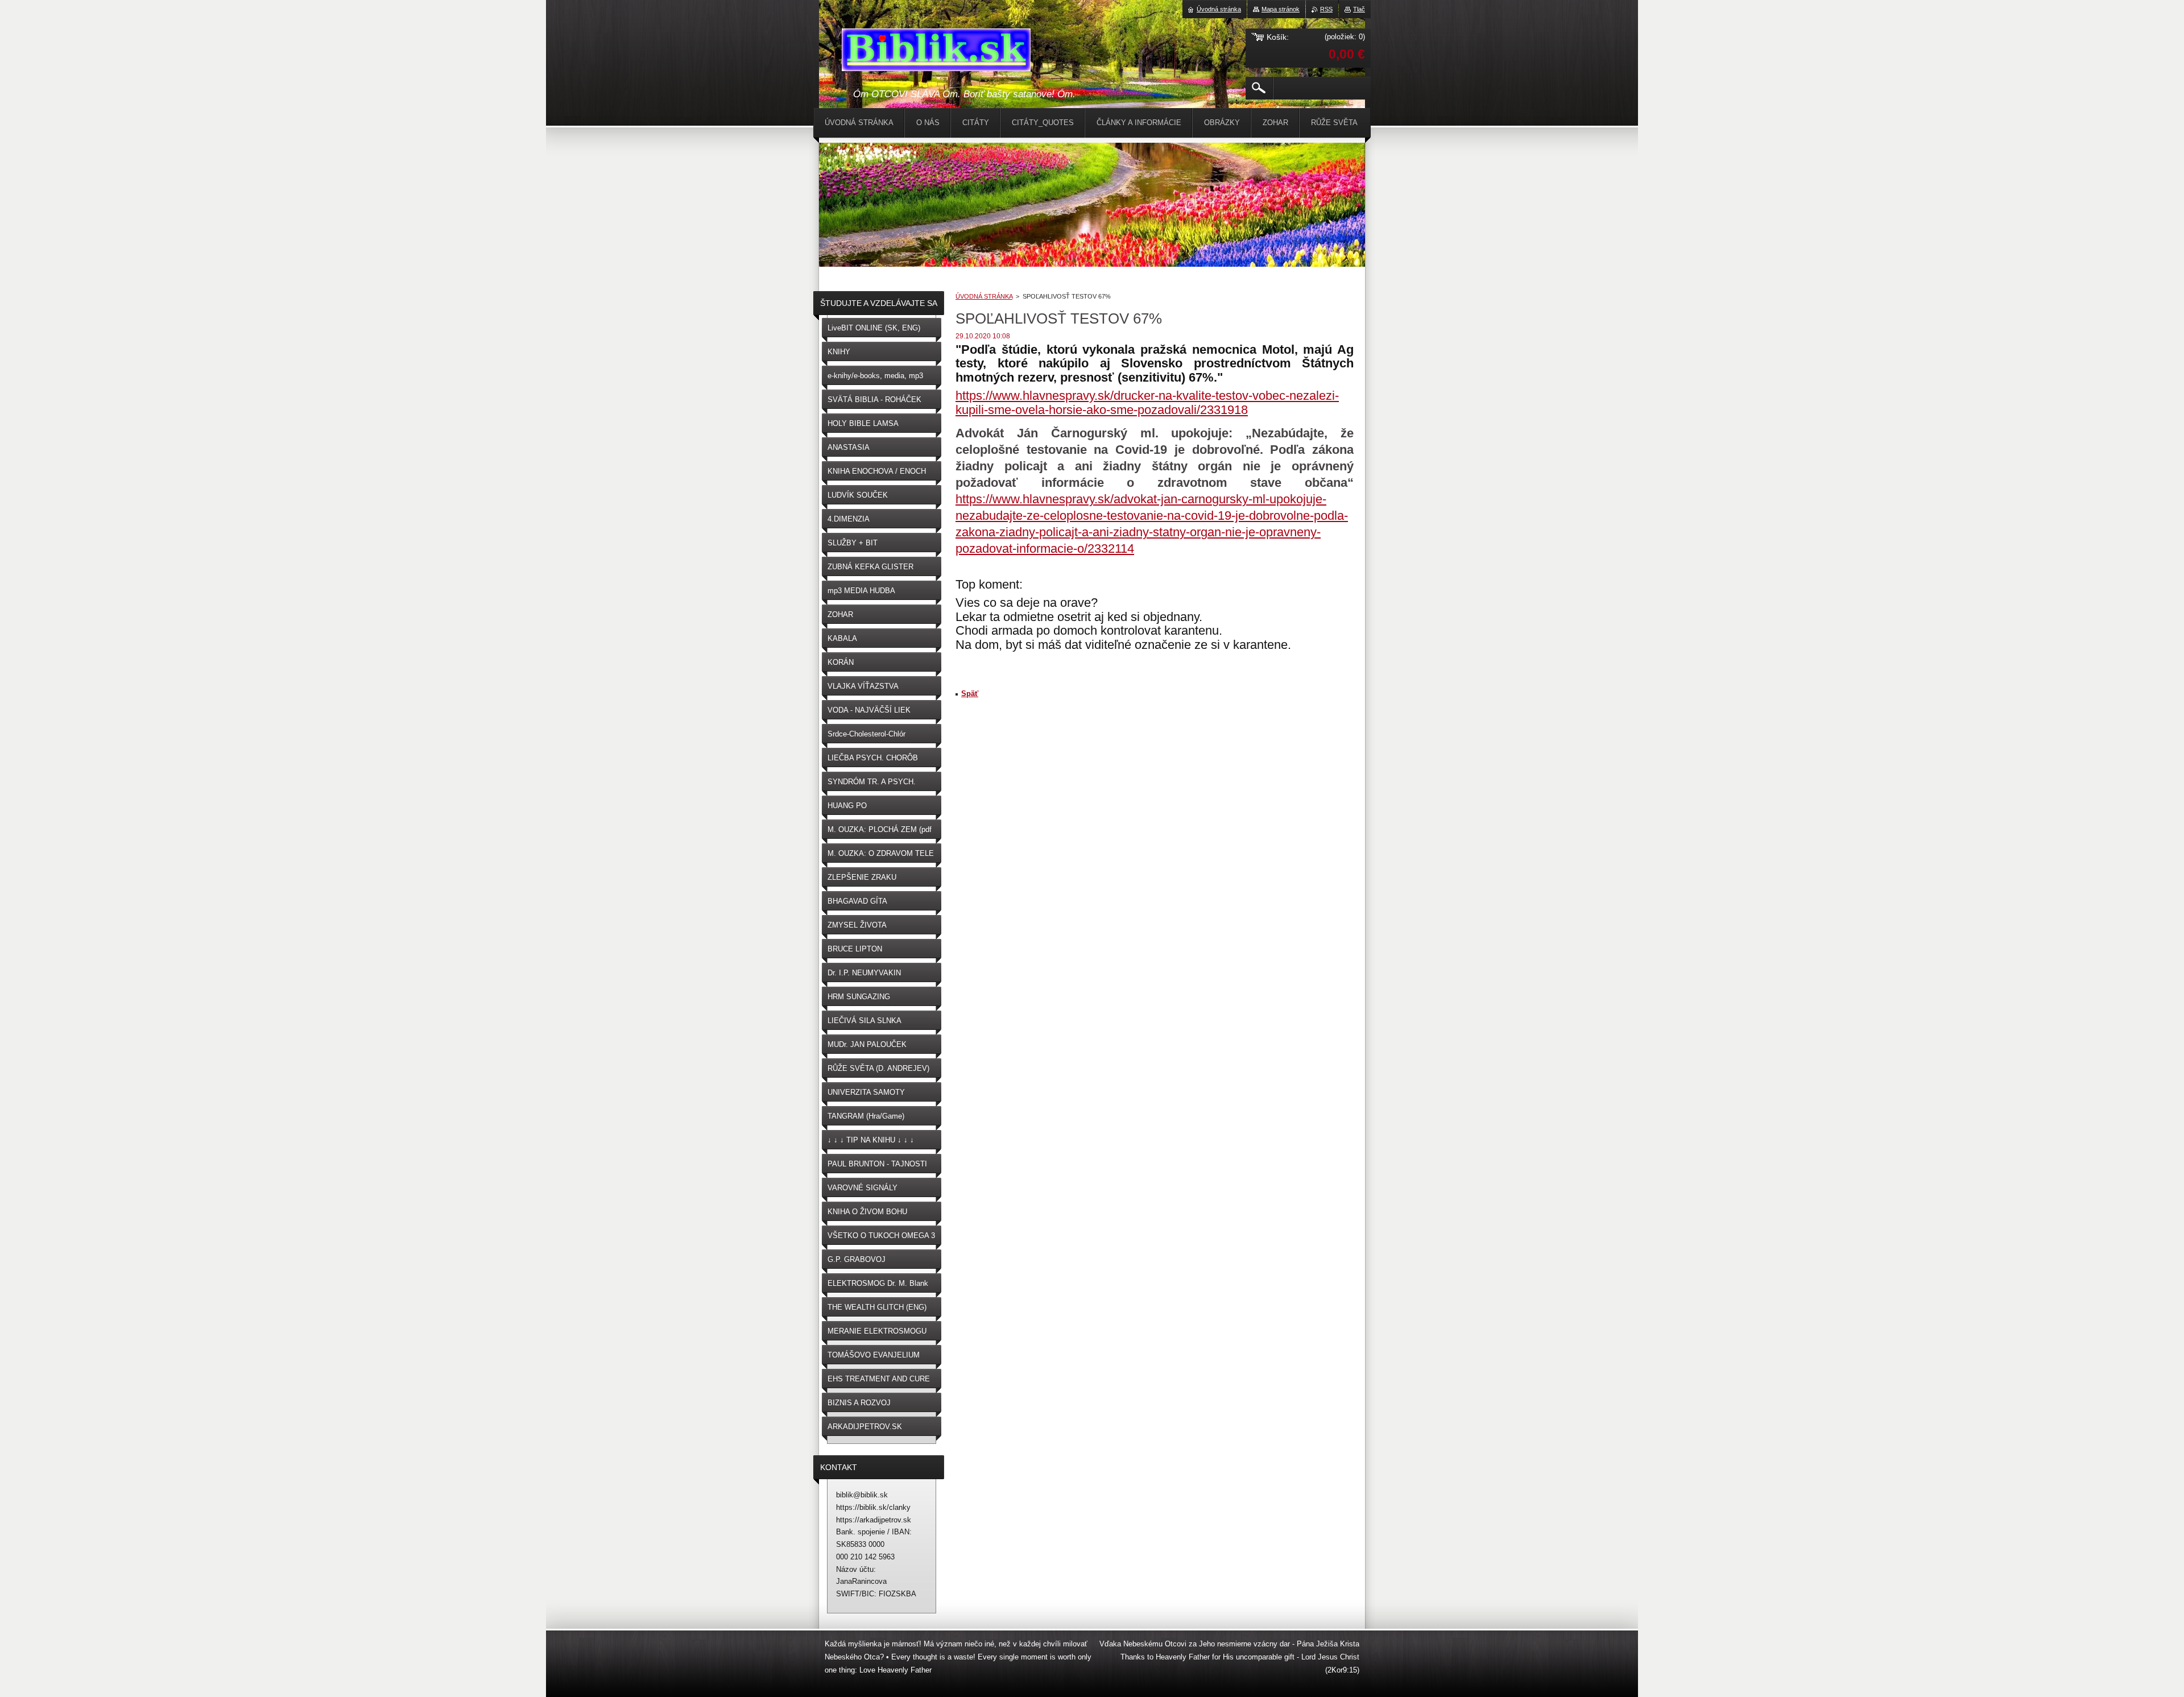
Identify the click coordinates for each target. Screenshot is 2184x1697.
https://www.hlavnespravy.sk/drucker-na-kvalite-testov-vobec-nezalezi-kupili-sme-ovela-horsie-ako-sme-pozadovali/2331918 (1147, 403)
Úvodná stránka (1219, 9)
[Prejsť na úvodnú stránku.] (936, 52)
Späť (970, 694)
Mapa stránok (1281, 9)
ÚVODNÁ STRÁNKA (984, 296)
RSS (1326, 9)
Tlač (1359, 9)
